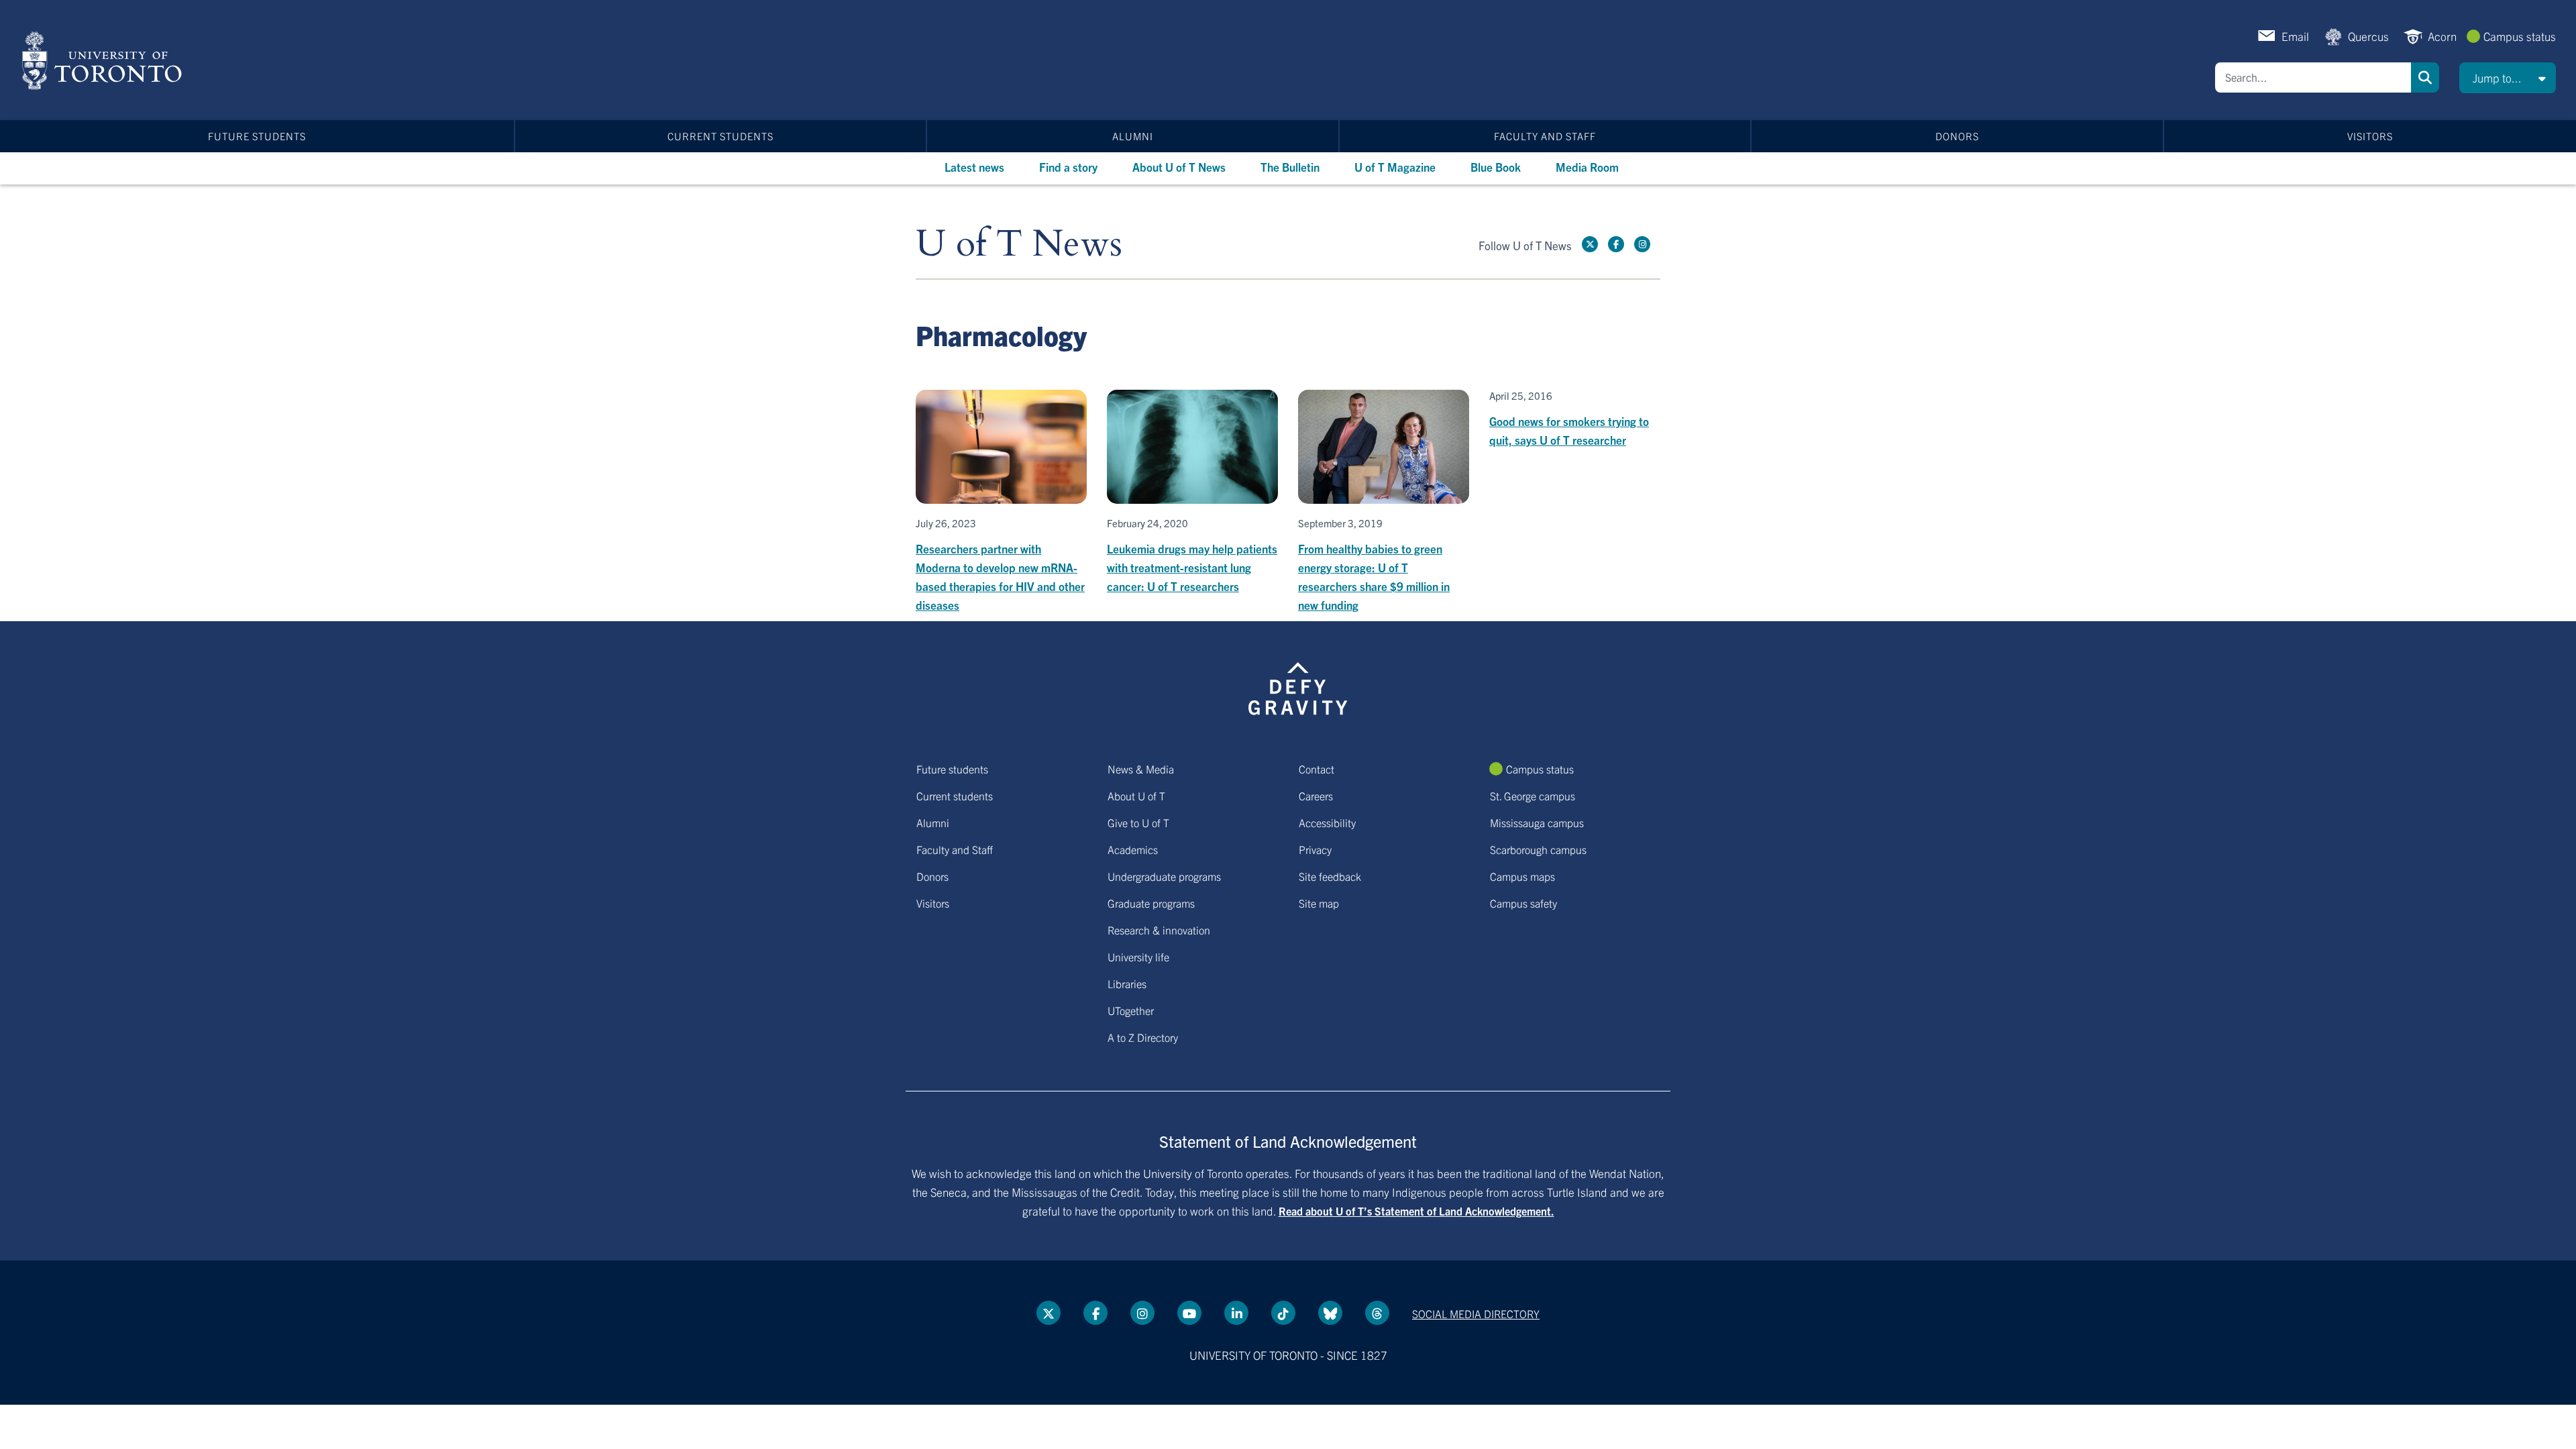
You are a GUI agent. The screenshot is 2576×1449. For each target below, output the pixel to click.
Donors (1957, 136)
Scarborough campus (1538, 849)
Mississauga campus (1537, 822)
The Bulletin (1290, 167)
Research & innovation (1159, 930)
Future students (257, 136)
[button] (2508, 78)
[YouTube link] (1189, 1313)
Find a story (1068, 167)
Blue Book (1496, 167)
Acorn (2442, 36)
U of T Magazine (1395, 167)
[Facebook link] (1616, 244)
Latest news (974, 167)
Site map (1319, 903)
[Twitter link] (1590, 244)
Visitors (2370, 136)
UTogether (1131, 1010)
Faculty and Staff (1545, 136)
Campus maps (1522, 876)
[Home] (104, 60)
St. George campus (1533, 796)
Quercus (2368, 36)
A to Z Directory (1143, 1037)
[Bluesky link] (1330, 1313)
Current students (720, 136)
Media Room (1587, 167)
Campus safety (1523, 903)
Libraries (1127, 983)
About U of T (1136, 796)
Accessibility (1327, 822)
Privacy (1315, 849)
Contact (1317, 769)
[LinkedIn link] (1236, 1313)
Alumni (1133, 136)
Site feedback (1330, 876)
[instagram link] (1642, 244)
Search (2425, 77)
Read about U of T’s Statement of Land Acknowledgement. (1416, 1211)
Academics (1133, 849)
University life (1138, 957)
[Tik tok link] (1283, 1313)
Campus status (2520, 36)
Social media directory (1476, 1313)
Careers (1316, 796)
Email (2295, 36)
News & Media (1141, 769)
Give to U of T (1138, 822)
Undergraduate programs (1164, 876)
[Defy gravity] (1298, 686)
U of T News (1019, 245)
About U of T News (1179, 167)
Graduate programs (1151, 903)
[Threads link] (1377, 1313)
